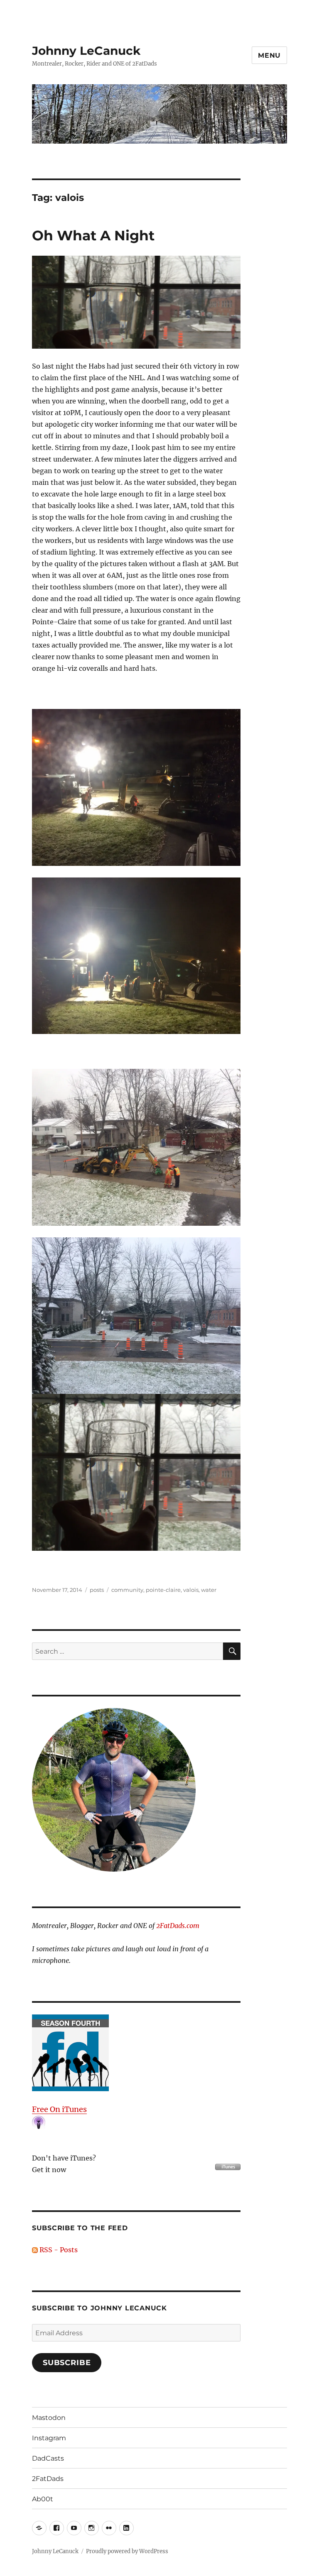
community (127, 1590)
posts (97, 1590)
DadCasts (48, 2458)
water (209, 1590)
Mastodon (49, 2418)
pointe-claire (163, 1590)
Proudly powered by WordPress (127, 2551)
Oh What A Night (93, 235)
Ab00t (43, 2499)
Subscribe (67, 2363)
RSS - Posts (58, 2250)
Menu (269, 55)
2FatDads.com (178, 1926)
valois (191, 1590)
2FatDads (48, 2479)
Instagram (49, 2438)
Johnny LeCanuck (86, 51)
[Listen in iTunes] (136, 2053)
